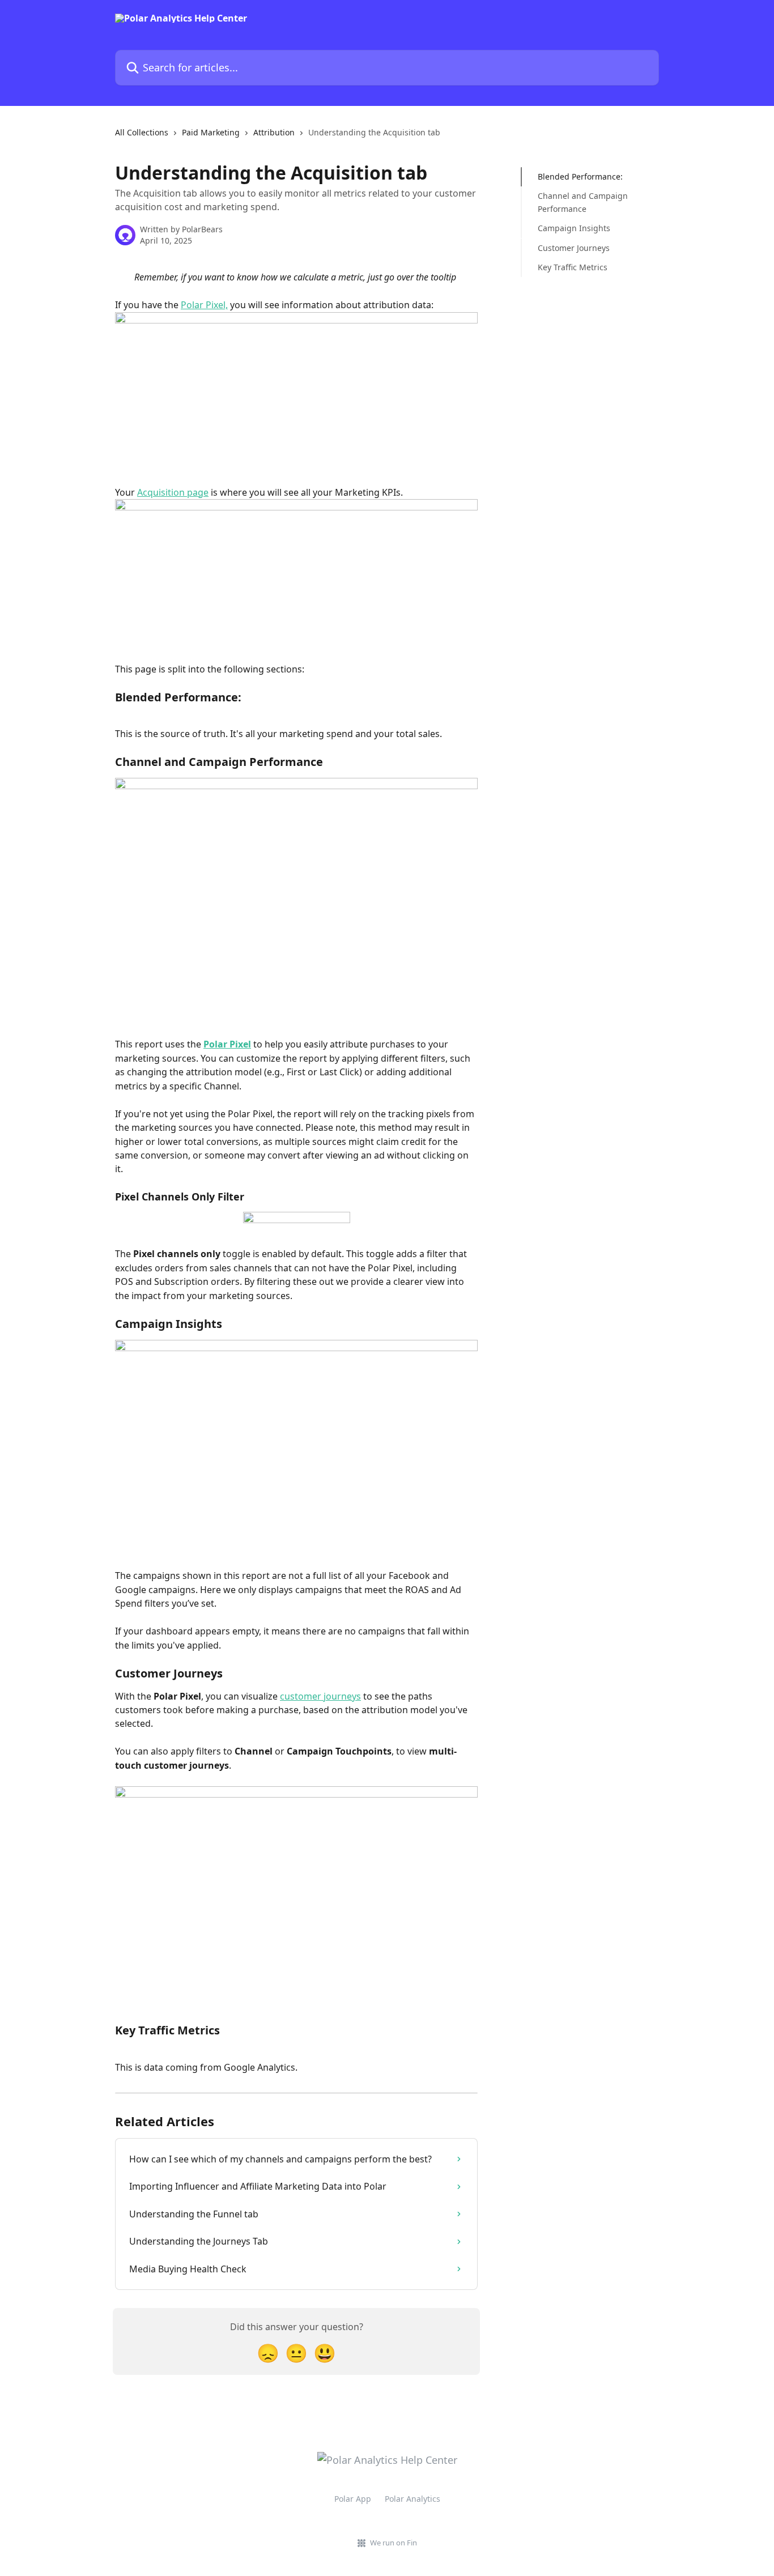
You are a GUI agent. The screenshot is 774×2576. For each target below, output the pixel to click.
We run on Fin (394, 2543)
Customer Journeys (574, 247)
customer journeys (320, 1696)
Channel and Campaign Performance (583, 202)
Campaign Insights (574, 228)
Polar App (353, 2499)
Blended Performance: (580, 176)
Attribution (274, 132)
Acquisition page (173, 492)
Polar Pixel (227, 1044)
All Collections (142, 132)
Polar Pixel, (204, 305)
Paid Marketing (211, 132)
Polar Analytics (412, 2499)
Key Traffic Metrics (573, 267)
